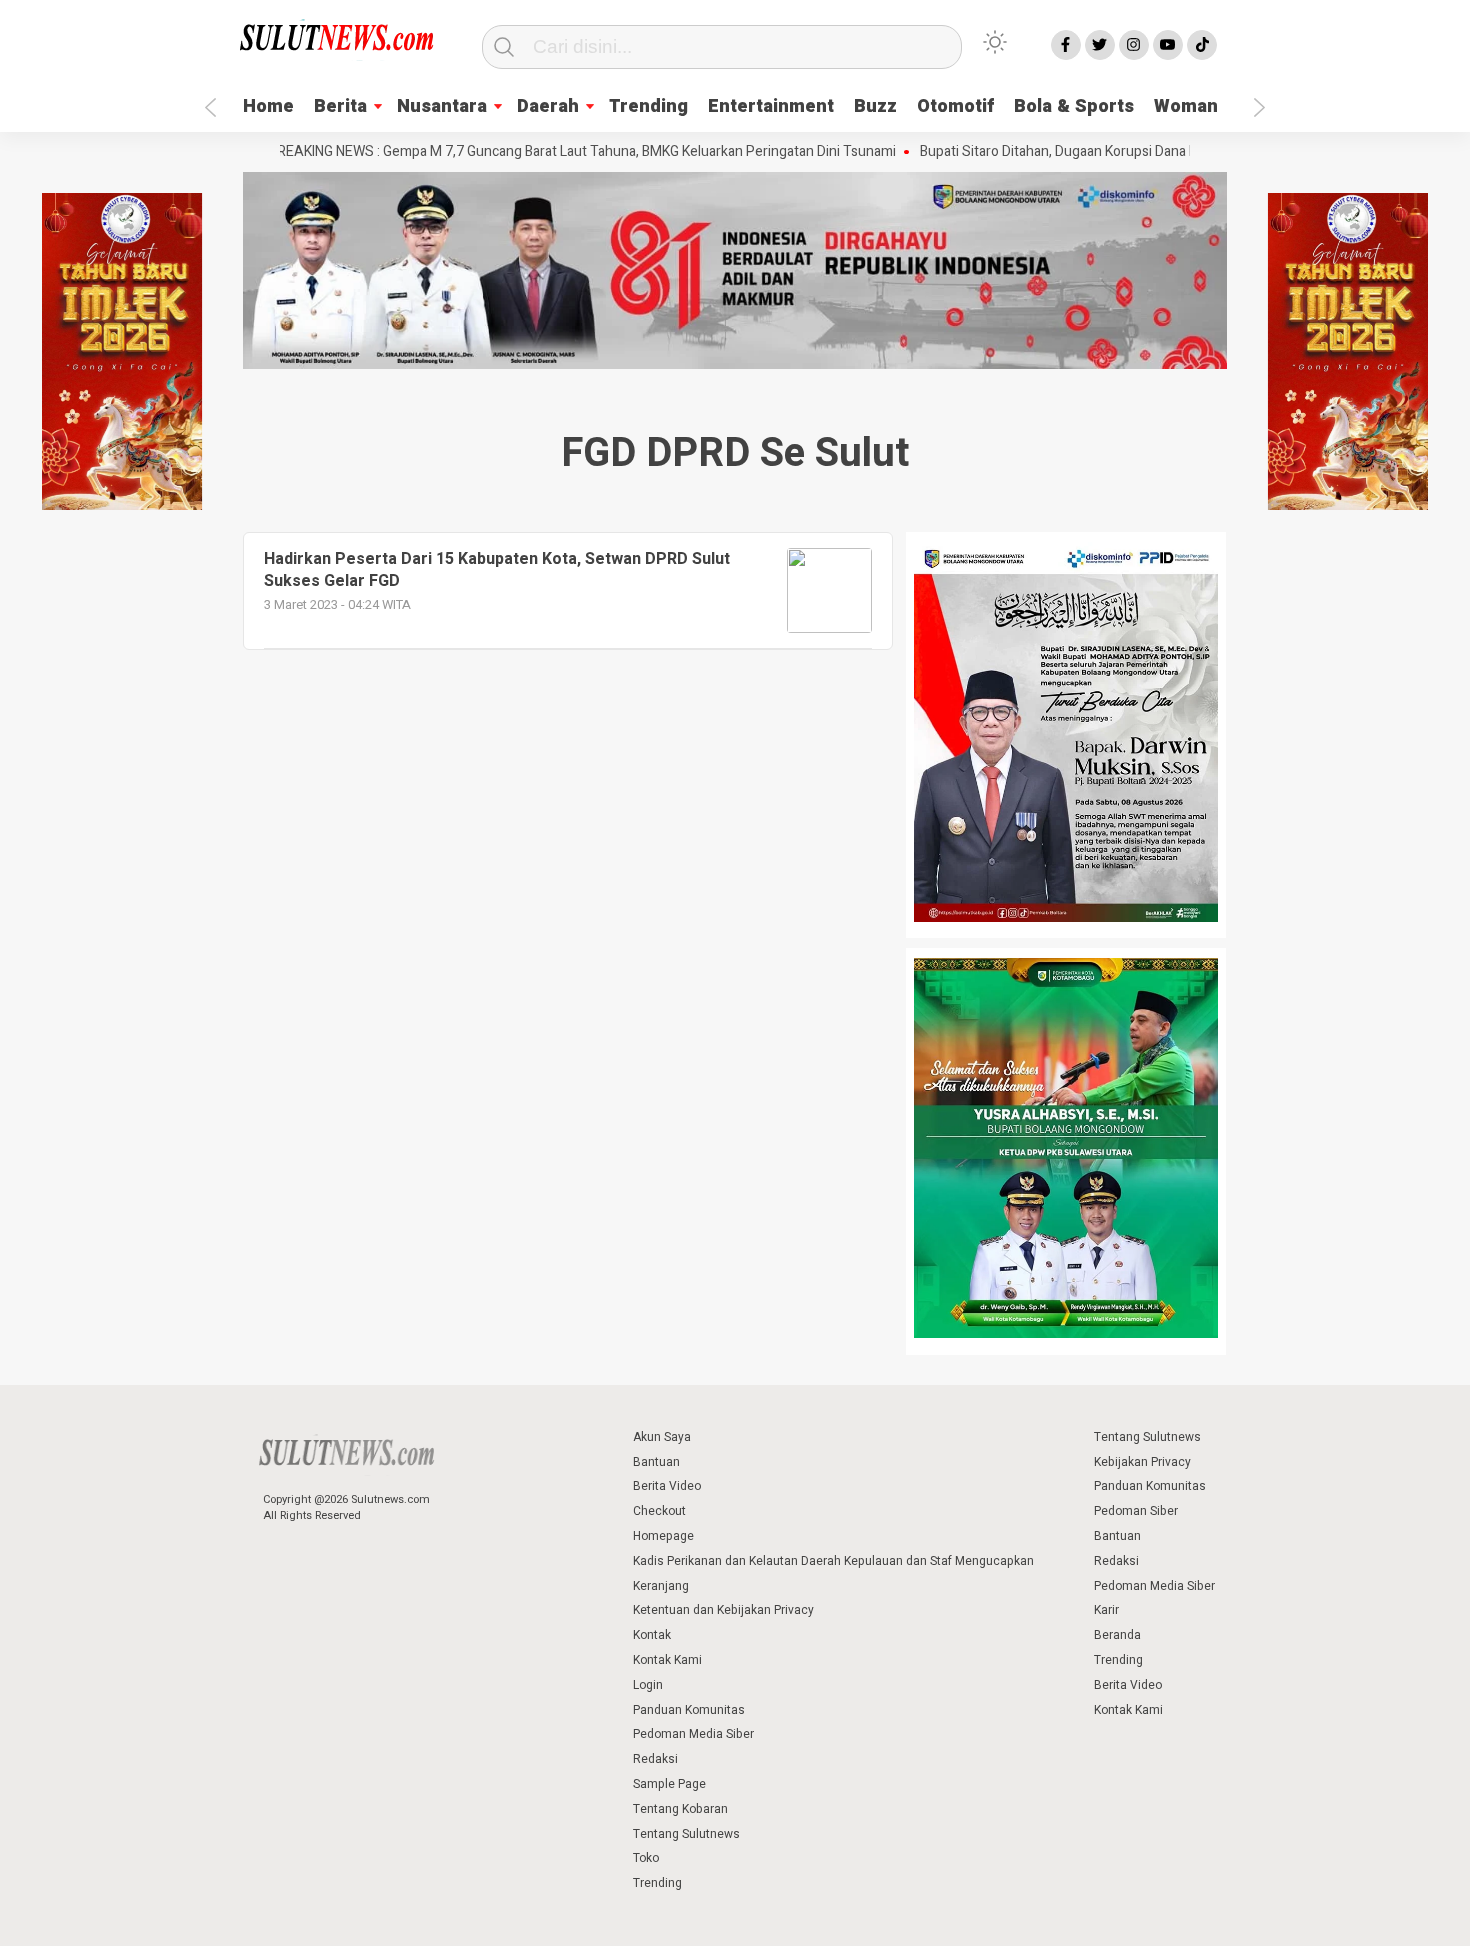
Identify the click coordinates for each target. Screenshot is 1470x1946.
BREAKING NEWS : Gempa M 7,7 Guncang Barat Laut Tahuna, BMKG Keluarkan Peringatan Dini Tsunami (542, 152)
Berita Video (667, 1486)
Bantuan (656, 1462)
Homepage (663, 1536)
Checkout (659, 1511)
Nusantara (442, 106)
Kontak (652, 1635)
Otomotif (955, 106)
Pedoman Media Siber (693, 1734)
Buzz (875, 106)
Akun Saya (662, 1437)
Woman (1186, 106)
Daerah (548, 106)
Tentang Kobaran (680, 1809)
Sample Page (669, 1784)
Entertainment (771, 106)
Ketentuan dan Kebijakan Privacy (723, 1610)
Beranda (1117, 1635)
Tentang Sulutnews (686, 1834)
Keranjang (661, 1586)
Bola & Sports (1074, 106)
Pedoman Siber (1136, 1511)
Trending (648, 106)
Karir (1106, 1610)
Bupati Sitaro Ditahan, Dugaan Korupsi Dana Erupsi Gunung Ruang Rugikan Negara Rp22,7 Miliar (1170, 152)
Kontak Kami (667, 1660)
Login (648, 1685)
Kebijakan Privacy (1142, 1462)
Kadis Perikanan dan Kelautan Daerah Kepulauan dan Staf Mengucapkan (833, 1561)
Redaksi (655, 1759)
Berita (340, 106)
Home (268, 106)
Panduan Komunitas (689, 1710)
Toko (646, 1858)
